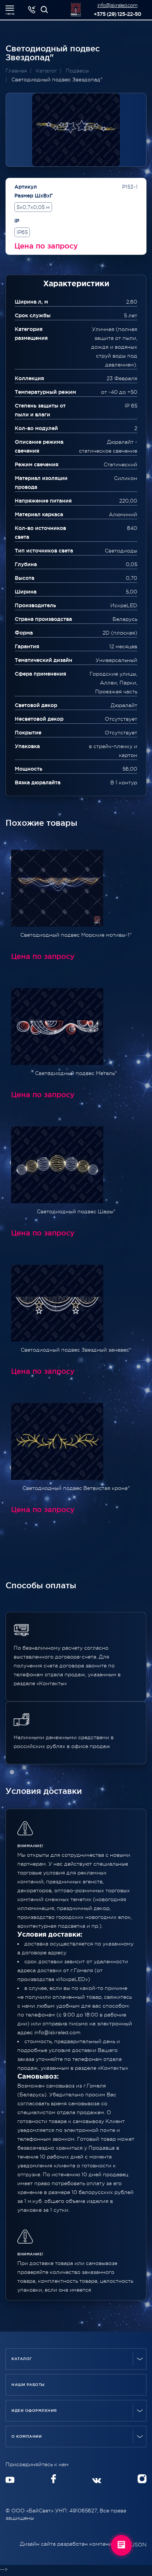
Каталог (22, 2359)
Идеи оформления (34, 2411)
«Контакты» (113, 2068)
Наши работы (28, 2385)
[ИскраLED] (44, 10)
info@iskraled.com (118, 5)
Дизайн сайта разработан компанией (70, 2544)
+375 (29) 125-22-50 (118, 14)
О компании (27, 2436)
